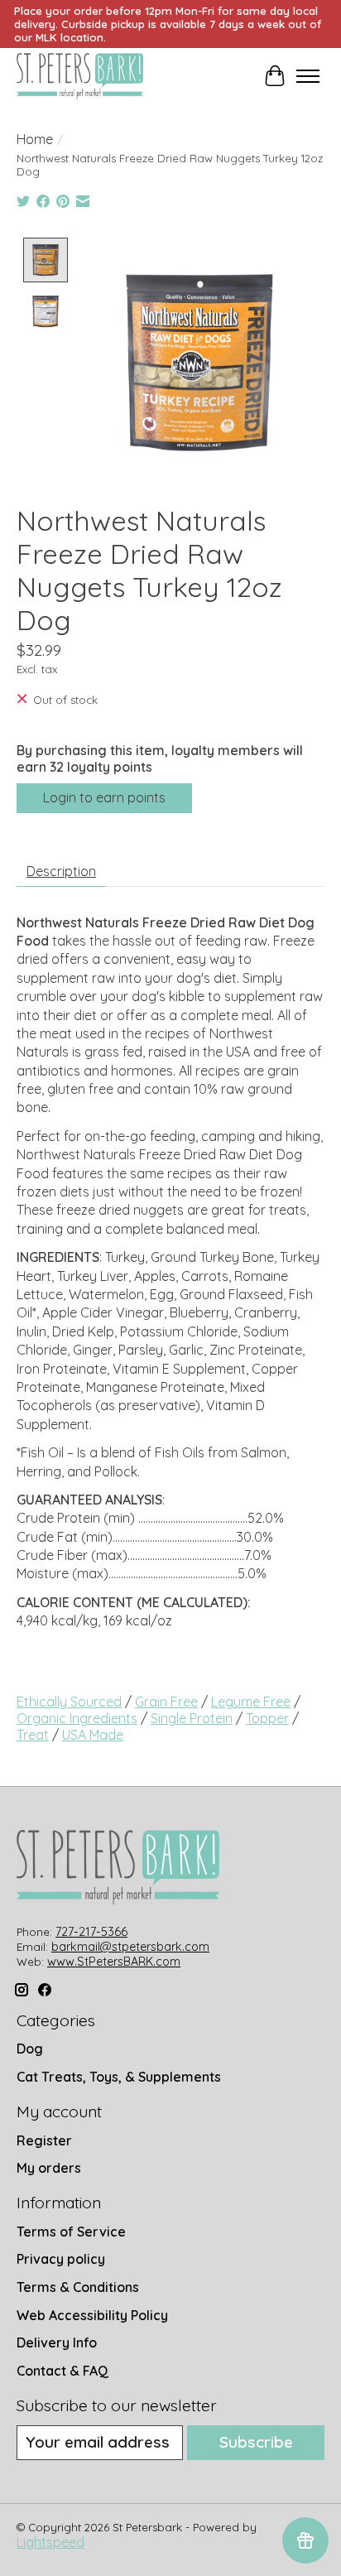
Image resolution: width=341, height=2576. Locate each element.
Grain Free (166, 1702)
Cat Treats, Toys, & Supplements (119, 2077)
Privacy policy (61, 2259)
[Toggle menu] (308, 76)
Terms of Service (71, 2232)
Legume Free (251, 1702)
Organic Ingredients (77, 1718)
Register (44, 2140)
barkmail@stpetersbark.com (130, 1947)
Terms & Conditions (78, 2287)
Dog (30, 2049)
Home (35, 139)
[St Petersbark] (80, 76)
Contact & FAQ (62, 2371)
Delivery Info (57, 2342)
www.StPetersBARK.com (114, 1962)
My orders (49, 2168)
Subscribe (256, 2442)
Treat (33, 1735)
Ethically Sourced (69, 1702)
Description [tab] (61, 871)
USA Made (93, 1735)
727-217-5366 (91, 1932)
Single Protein (192, 1718)
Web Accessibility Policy (92, 2315)
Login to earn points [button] (104, 797)
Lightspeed (50, 2542)
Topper (267, 1718)
